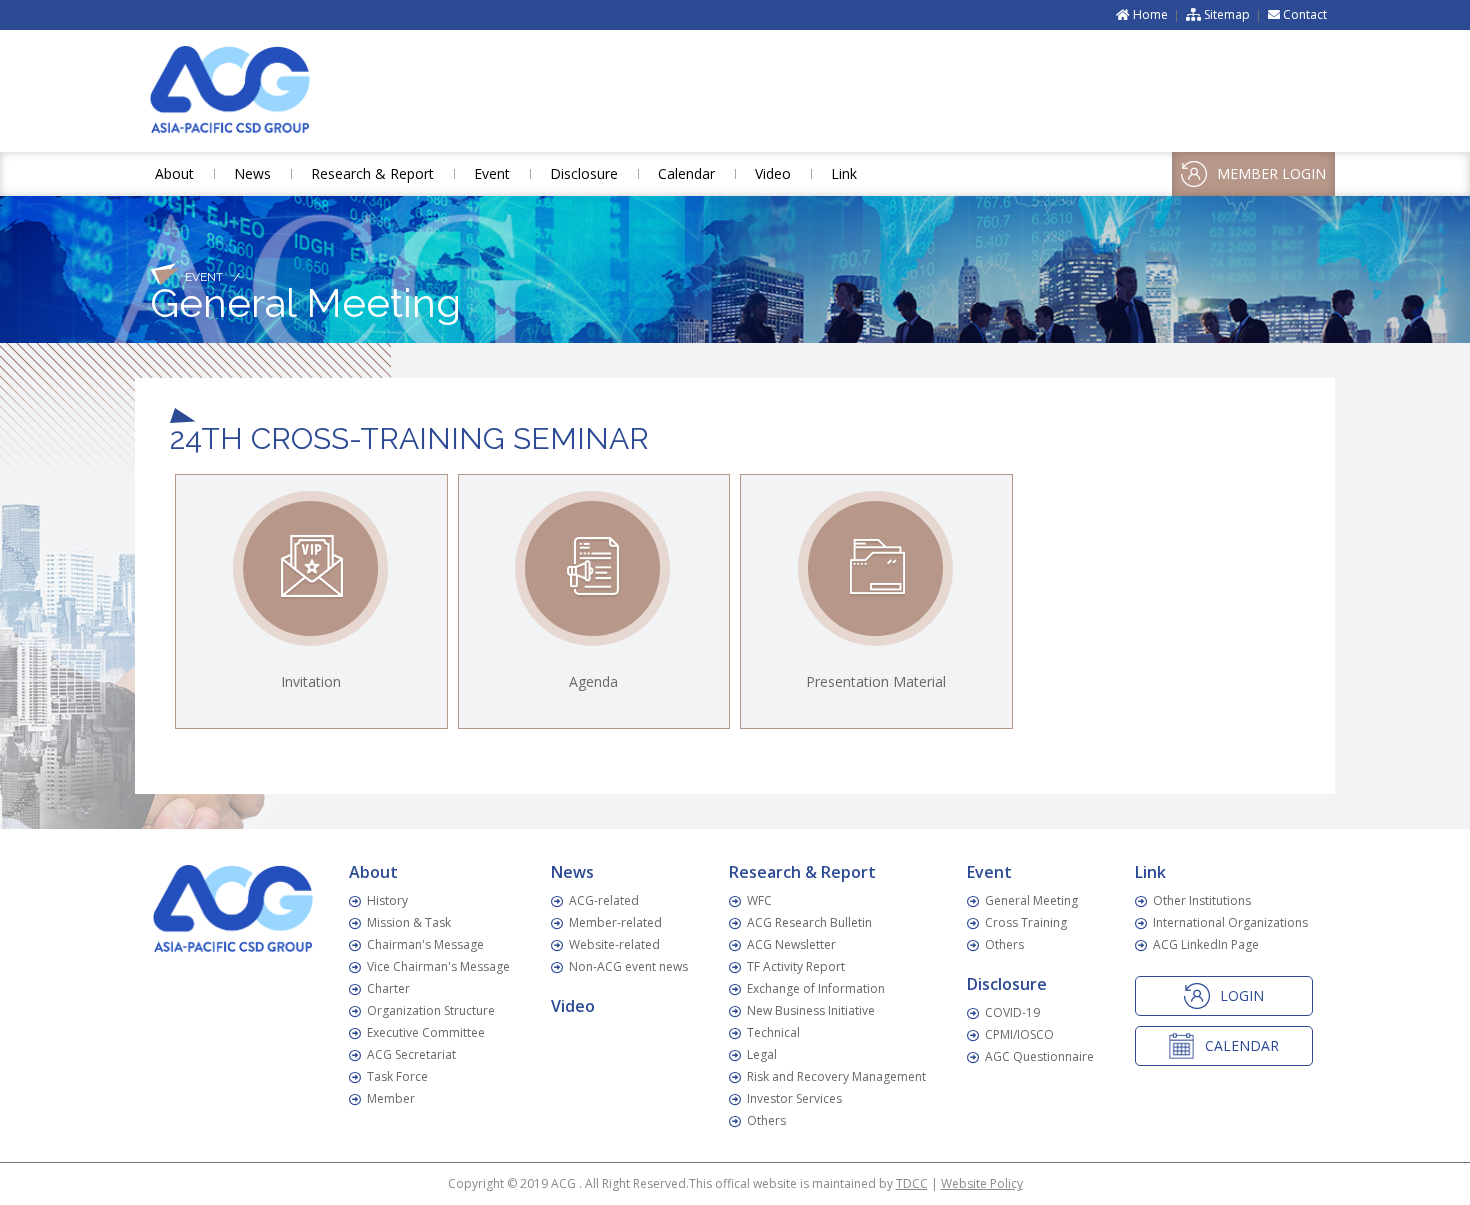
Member (391, 1098)
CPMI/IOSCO (1019, 1034)
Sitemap (1225, 14)
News (252, 173)
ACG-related (604, 900)
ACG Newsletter (791, 944)
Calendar (686, 173)
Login (1242, 995)
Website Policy (982, 1183)
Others (766, 1120)
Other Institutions (1202, 900)
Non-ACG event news (628, 966)
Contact (1303, 14)
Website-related (614, 944)
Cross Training (1026, 922)
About (174, 173)
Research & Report (372, 173)
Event (492, 173)
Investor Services (794, 1098)
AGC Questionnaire (1039, 1056)
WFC (759, 900)
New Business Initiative (811, 1010)
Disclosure (584, 173)
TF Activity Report (796, 966)
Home (1149, 14)
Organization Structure (431, 1010)
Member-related (615, 922)
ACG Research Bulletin (809, 922)
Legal (762, 1054)
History (387, 900)
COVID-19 (1012, 1012)
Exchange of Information (816, 988)
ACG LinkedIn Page (1206, 944)
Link (844, 173)
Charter (388, 988)
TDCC (912, 1183)
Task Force (397, 1076)
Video (773, 173)
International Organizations (1230, 922)
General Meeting (1031, 900)
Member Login (1271, 173)
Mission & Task (409, 922)
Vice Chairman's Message (438, 966)
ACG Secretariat (411, 1054)
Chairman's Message (425, 944)
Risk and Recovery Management (836, 1076)
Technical (773, 1032)
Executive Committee (426, 1032)
